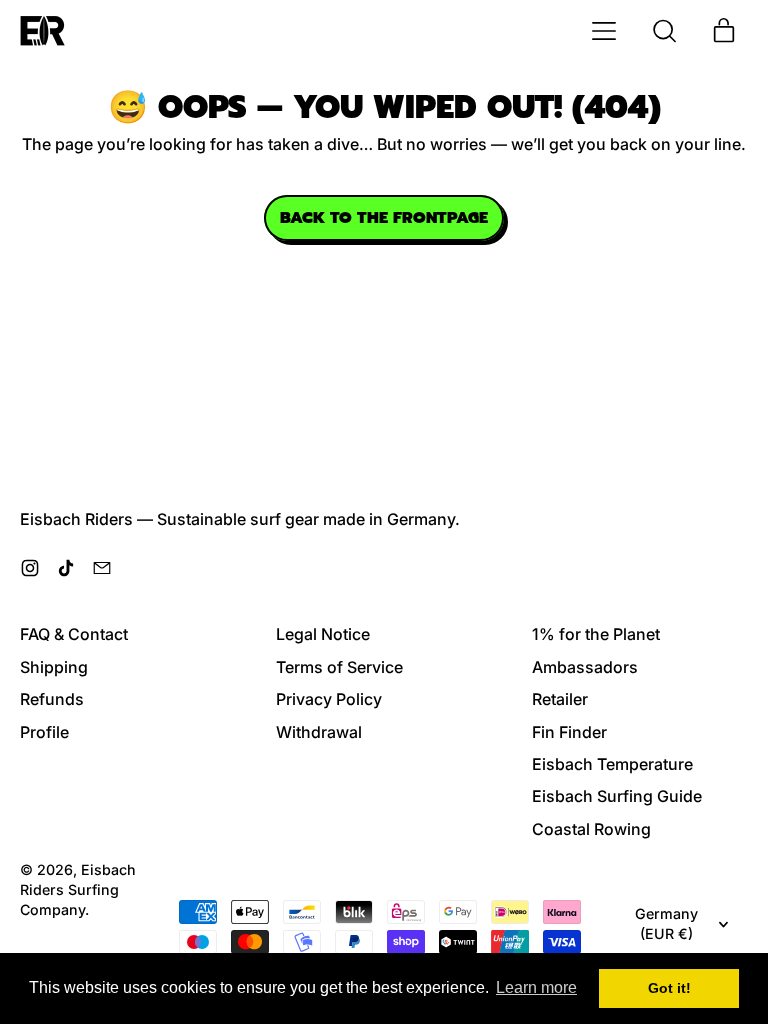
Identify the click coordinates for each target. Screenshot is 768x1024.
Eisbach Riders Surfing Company (78, 889)
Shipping (54, 667)
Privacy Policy (329, 699)
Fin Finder (569, 732)
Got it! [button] (669, 988)
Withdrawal (319, 732)
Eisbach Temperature (612, 764)
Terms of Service (339, 667)
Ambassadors (585, 667)
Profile (44, 732)
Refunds (52, 699)
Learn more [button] (536, 987)
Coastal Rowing (591, 829)
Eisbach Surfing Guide (617, 796)
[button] (664, 31)
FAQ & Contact (74, 634)
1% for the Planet (596, 634)
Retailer (560, 699)
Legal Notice (323, 634)
